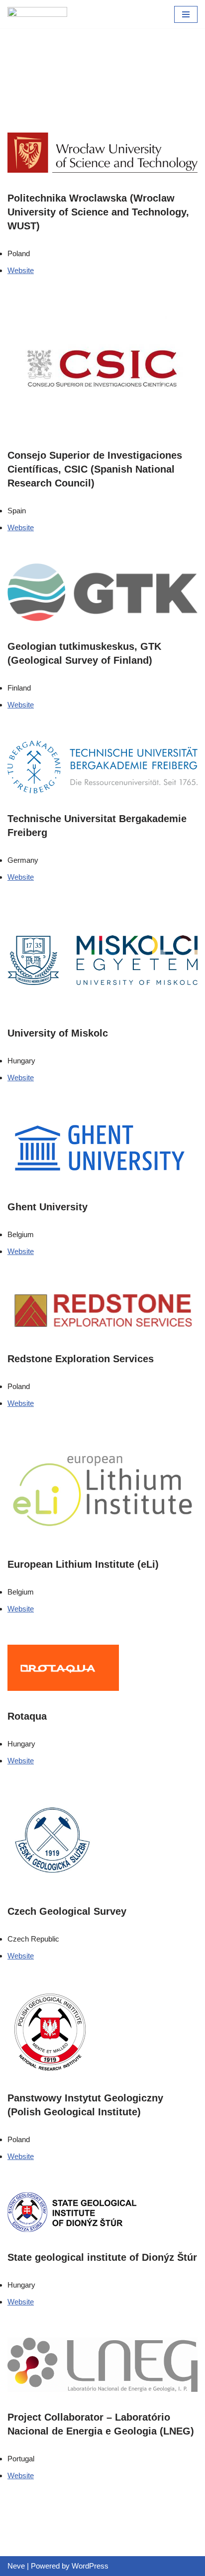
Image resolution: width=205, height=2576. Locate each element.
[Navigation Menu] (186, 14)
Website (21, 270)
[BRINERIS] (37, 14)
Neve (16, 2566)
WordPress (90, 2566)
